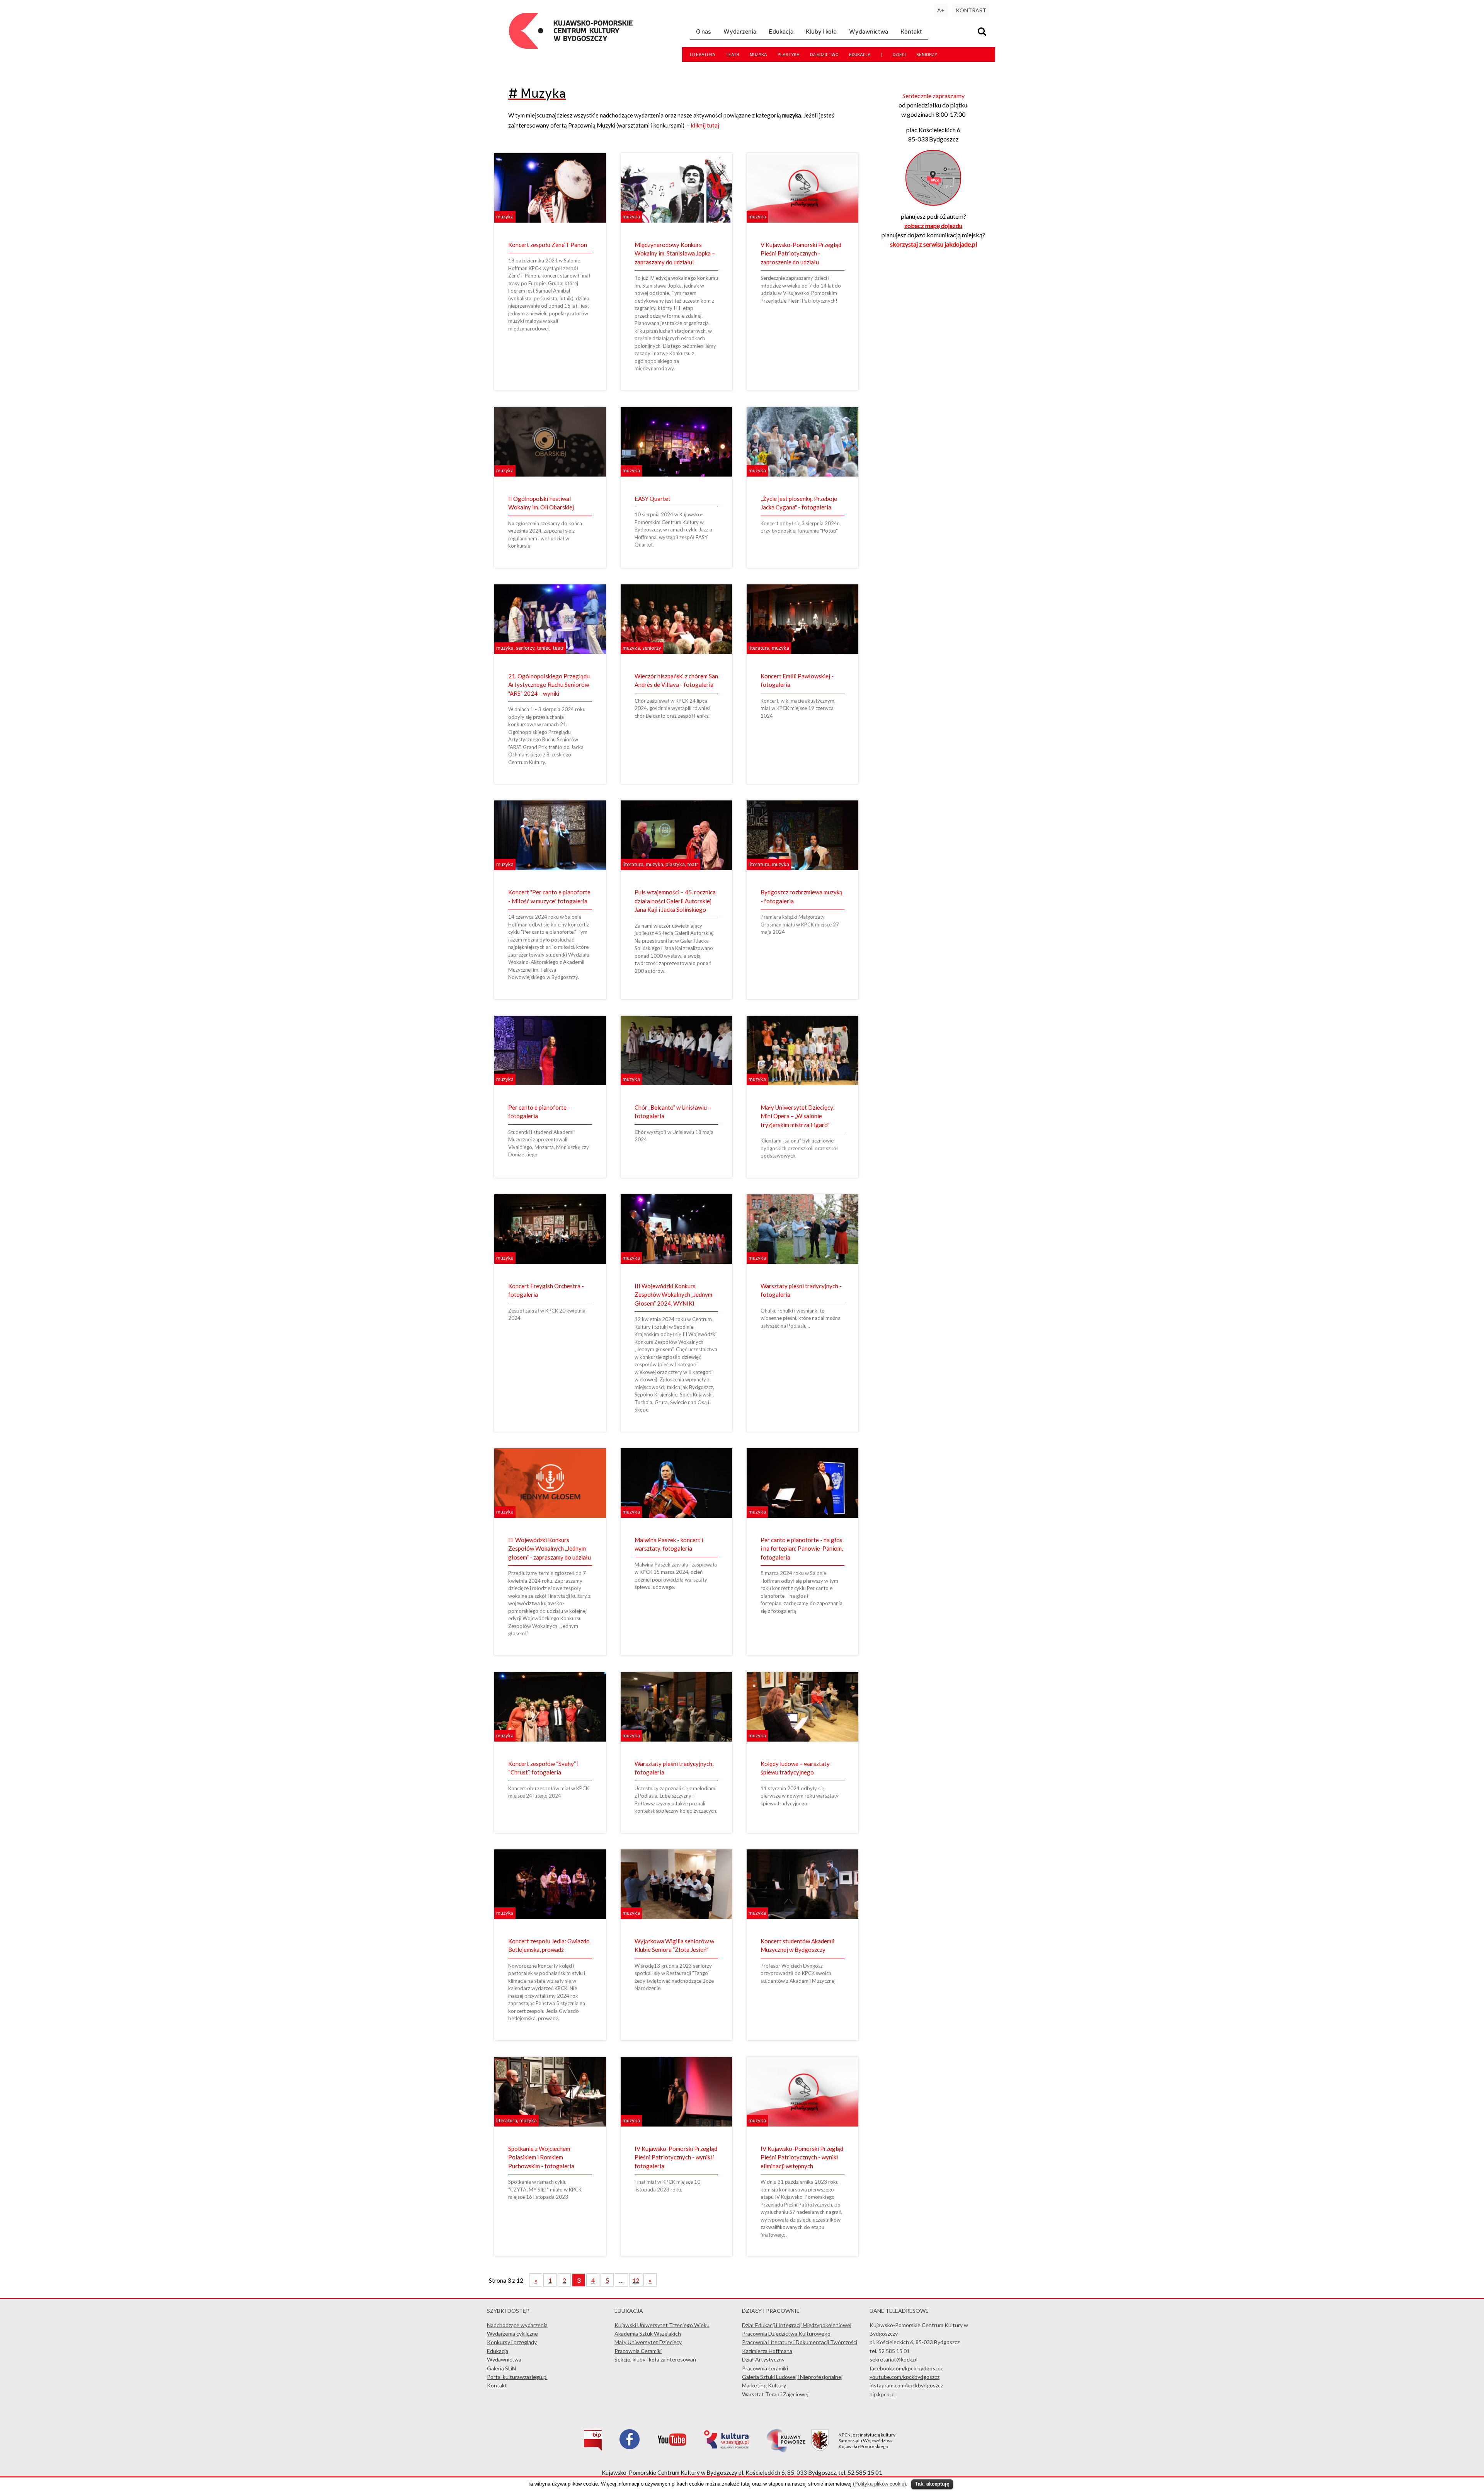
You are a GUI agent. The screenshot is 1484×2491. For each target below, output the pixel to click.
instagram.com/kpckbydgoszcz (906, 2385)
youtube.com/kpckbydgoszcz (905, 2377)
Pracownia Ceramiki (638, 2351)
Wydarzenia (740, 31)
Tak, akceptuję (932, 2484)
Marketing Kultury (764, 2385)
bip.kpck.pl (882, 2394)
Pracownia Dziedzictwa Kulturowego (786, 2334)
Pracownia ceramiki (765, 2368)
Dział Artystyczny (763, 2359)
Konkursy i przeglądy (512, 2342)
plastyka (789, 54)
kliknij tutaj (705, 125)
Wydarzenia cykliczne (512, 2334)
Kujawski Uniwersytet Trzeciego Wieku (662, 2325)
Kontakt (911, 31)
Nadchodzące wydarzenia (517, 2325)
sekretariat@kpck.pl (893, 2359)
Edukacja (781, 31)
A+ (941, 10)
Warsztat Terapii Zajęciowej (775, 2394)
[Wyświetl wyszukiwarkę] (983, 33)
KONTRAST (971, 10)
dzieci (899, 54)
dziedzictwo (824, 54)
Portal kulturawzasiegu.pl (517, 2377)
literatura (703, 54)
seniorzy (927, 54)
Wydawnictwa (869, 31)
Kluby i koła (821, 31)
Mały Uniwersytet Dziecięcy (648, 2342)
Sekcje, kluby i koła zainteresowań (655, 2359)
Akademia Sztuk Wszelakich (648, 2334)
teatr (733, 54)
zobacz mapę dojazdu (933, 226)
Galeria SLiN (501, 2368)
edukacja (860, 54)
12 (636, 2280)
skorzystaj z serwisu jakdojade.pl (933, 244)
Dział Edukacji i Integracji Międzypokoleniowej (797, 2325)
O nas (704, 31)
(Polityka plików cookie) (879, 2484)
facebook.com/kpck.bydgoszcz (906, 2368)
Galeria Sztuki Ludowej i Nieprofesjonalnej (792, 2377)
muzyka (758, 54)
